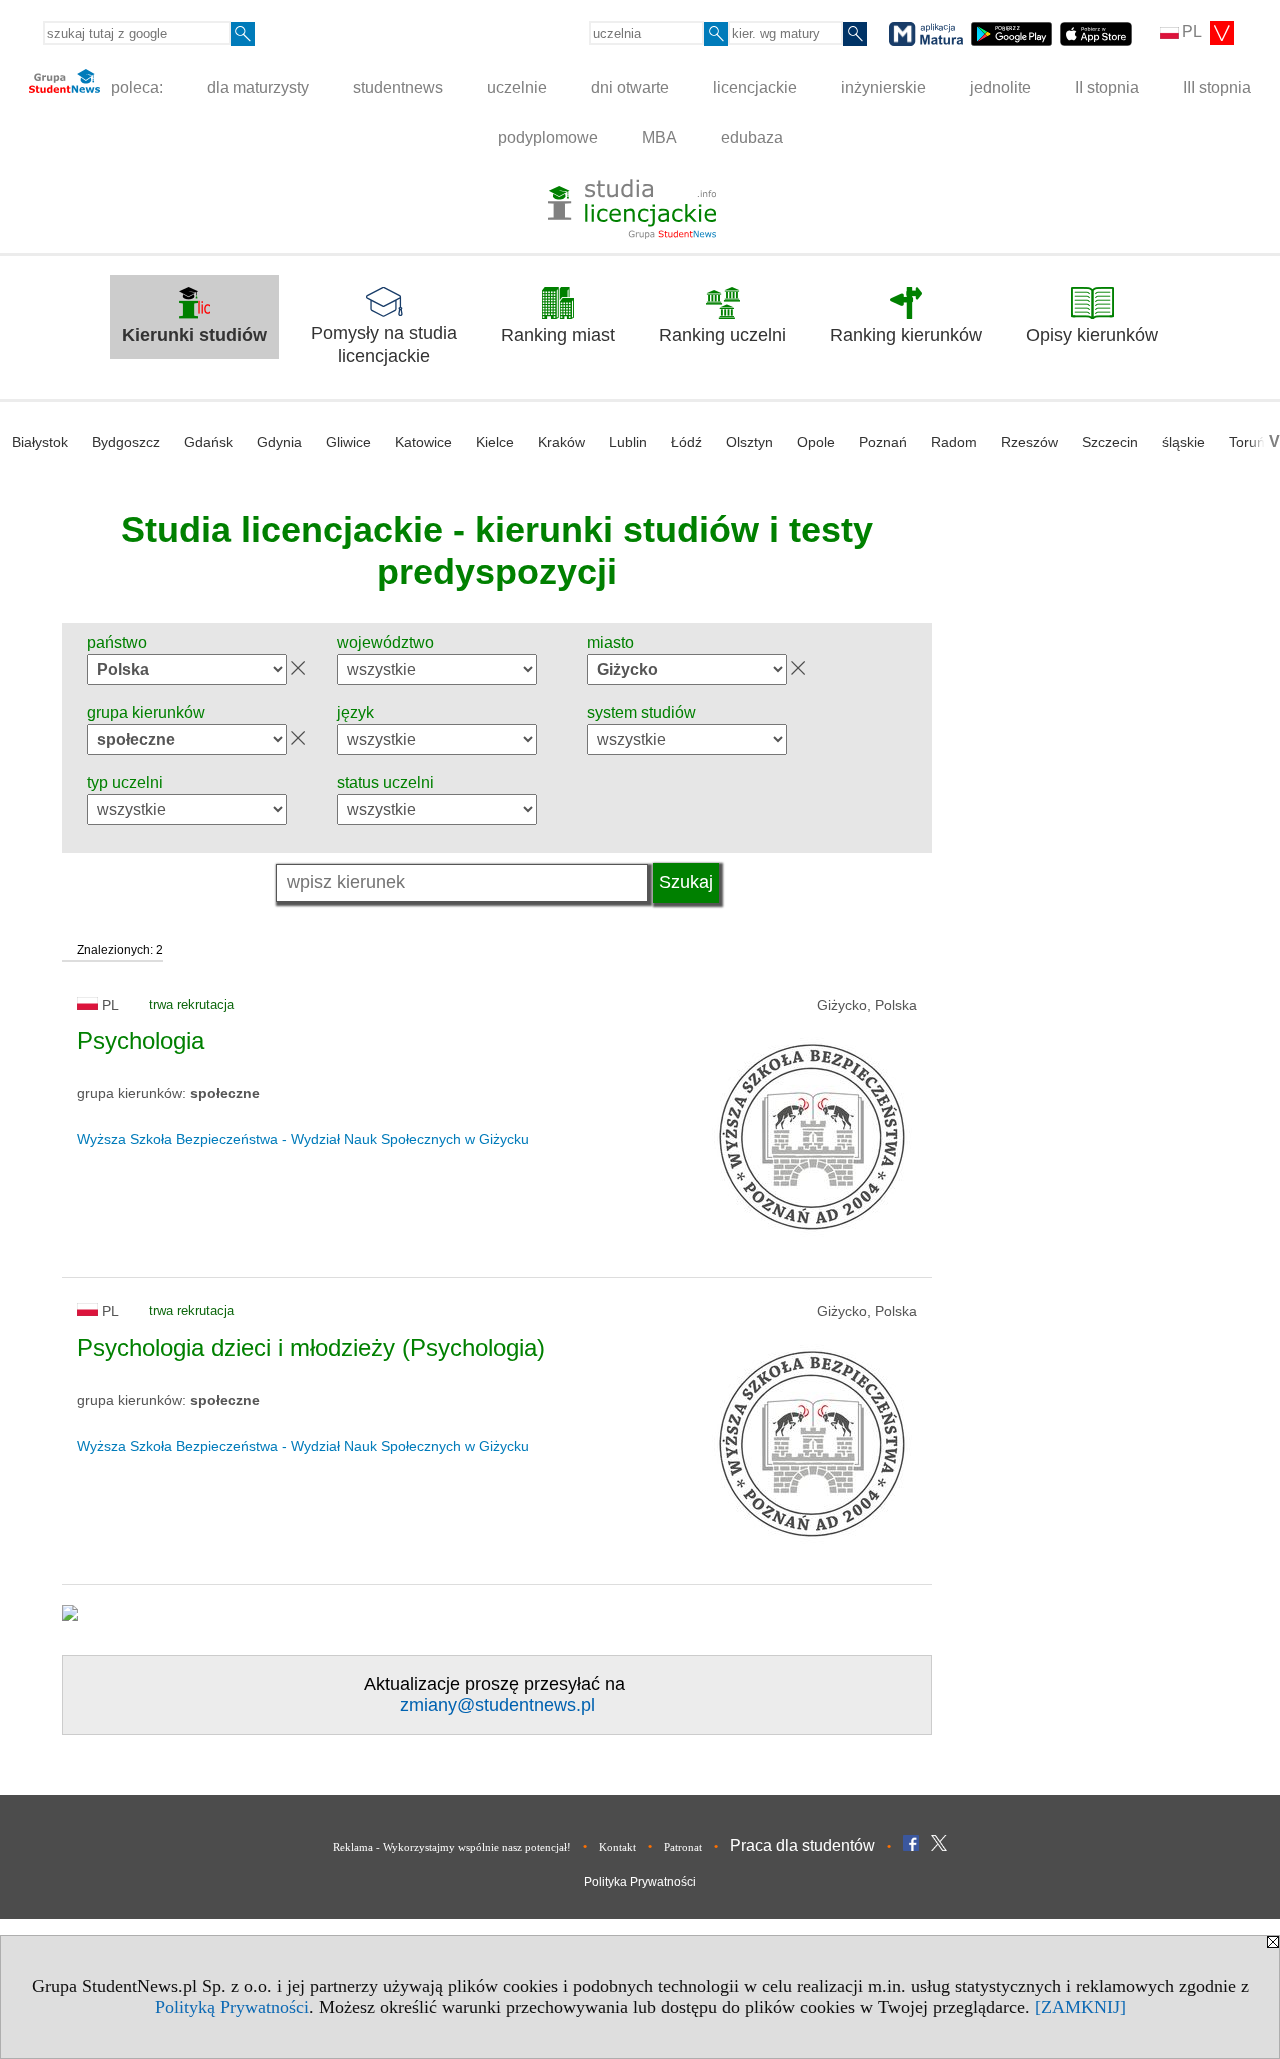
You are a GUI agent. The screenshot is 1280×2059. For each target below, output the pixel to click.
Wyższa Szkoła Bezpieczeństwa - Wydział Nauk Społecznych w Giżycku (303, 1139)
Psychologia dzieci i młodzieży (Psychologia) (311, 1347)
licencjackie (755, 87)
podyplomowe (548, 137)
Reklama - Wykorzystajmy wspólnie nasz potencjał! (452, 1847)
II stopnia (1107, 87)
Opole (816, 442)
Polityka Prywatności (640, 1882)
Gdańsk (208, 442)
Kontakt (617, 1847)
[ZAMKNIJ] (1080, 2007)
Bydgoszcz (126, 442)
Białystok (40, 442)
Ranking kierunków (906, 335)
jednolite (1000, 87)
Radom (954, 442)
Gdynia (279, 442)
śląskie (1183, 442)
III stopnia (1217, 87)
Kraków (561, 442)
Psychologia (140, 1040)
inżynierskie (883, 87)
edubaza (752, 137)
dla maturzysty (258, 87)
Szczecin (1110, 442)
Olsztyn (749, 442)
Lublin (628, 442)
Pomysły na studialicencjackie (384, 344)
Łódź (686, 442)
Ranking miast (558, 335)
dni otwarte (630, 87)
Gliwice (348, 442)
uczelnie (517, 87)
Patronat (683, 1847)
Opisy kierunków (1092, 335)
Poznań (883, 442)
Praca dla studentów (802, 1845)
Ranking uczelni (722, 335)
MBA (659, 137)
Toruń (1247, 442)
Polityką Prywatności (232, 2007)
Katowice (423, 442)
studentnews (398, 87)
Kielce (495, 442)
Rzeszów (1029, 442)
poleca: (135, 87)
